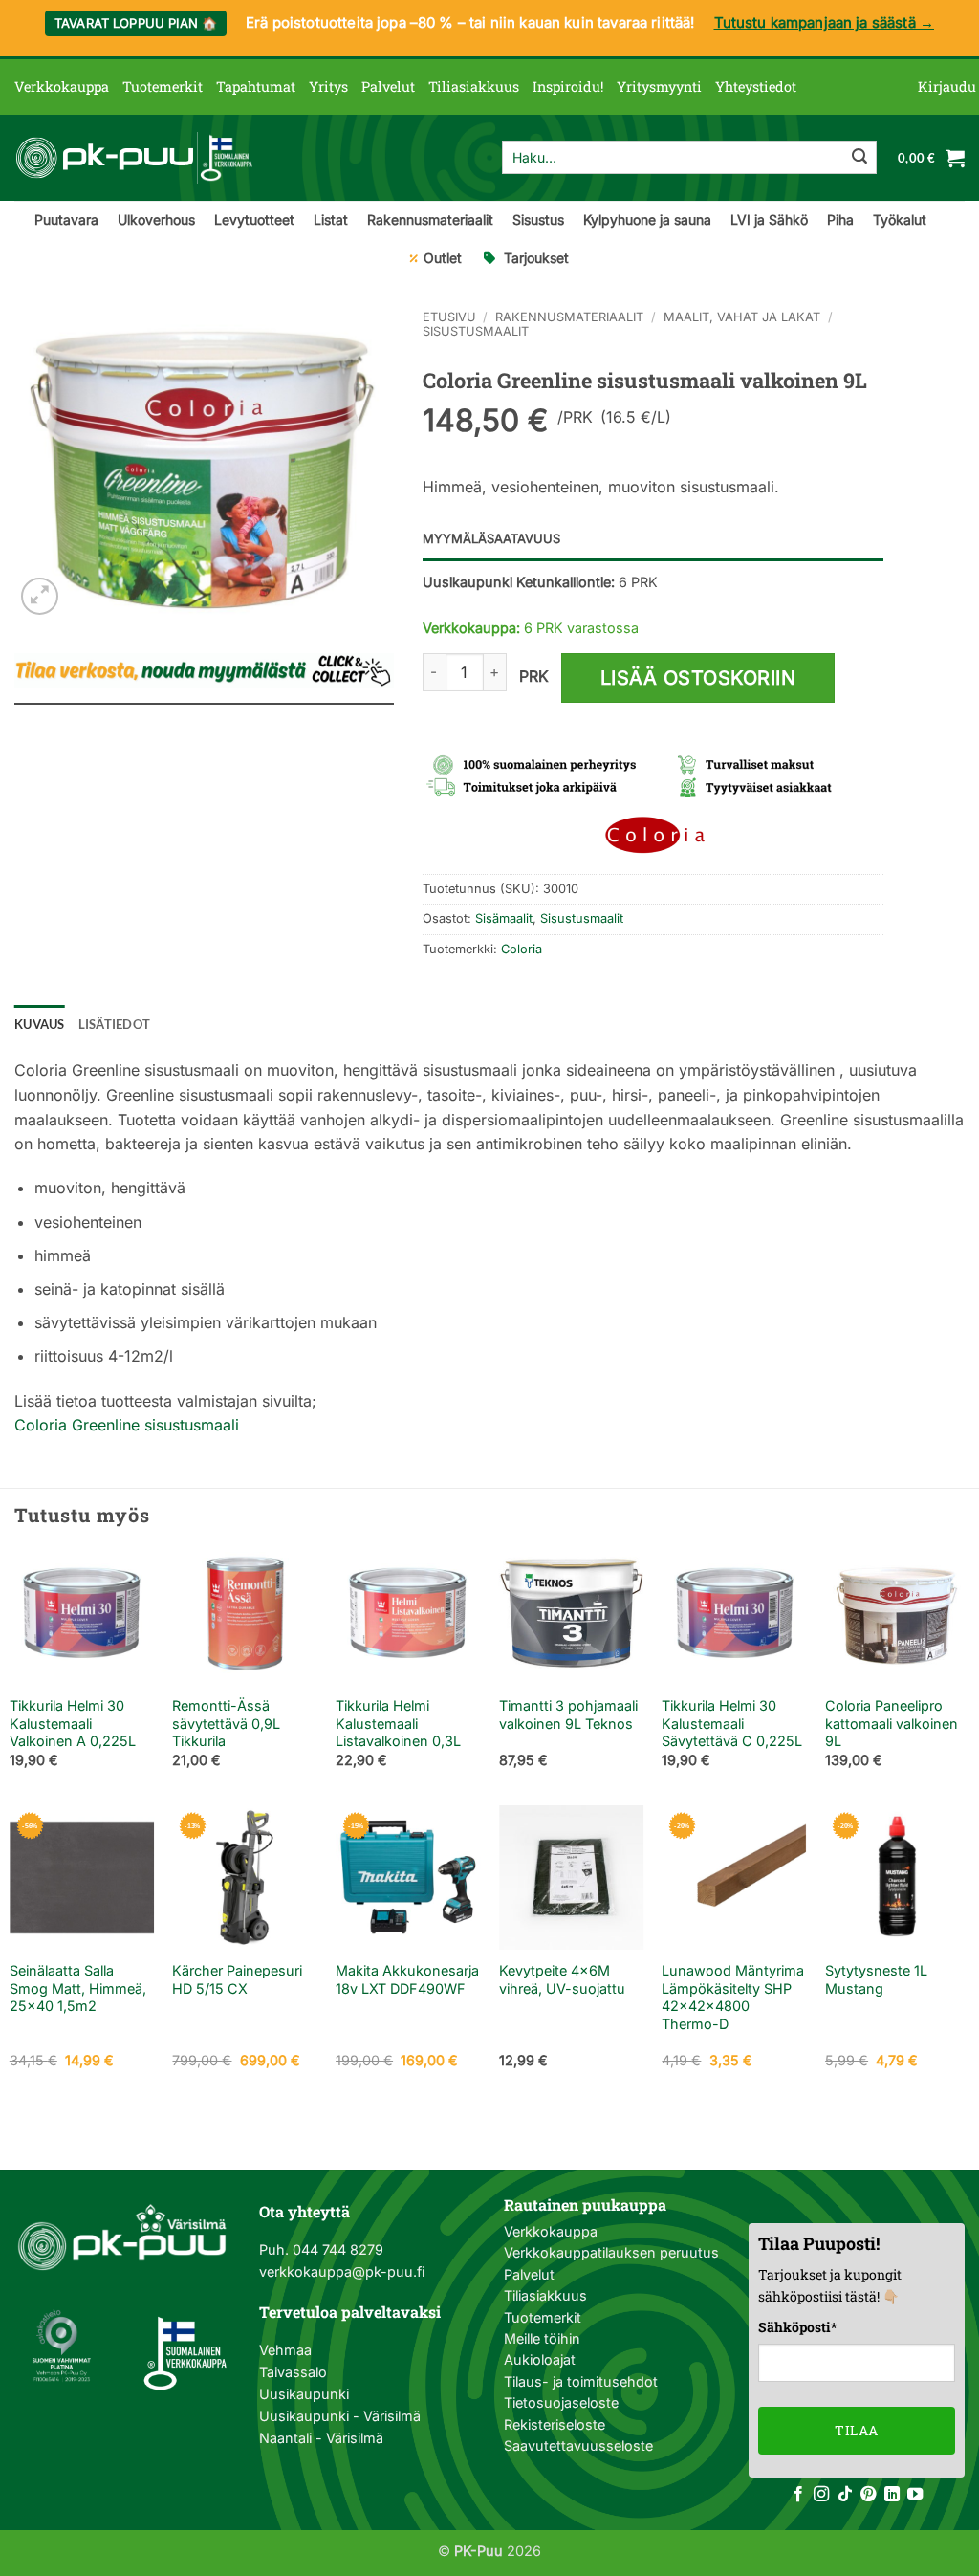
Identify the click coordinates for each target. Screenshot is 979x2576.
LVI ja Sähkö (769, 219)
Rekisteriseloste (555, 2424)
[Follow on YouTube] (915, 2495)
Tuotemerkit (163, 87)
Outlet (443, 258)
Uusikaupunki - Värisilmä (340, 2416)
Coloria (522, 949)
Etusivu (449, 317)
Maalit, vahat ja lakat (742, 317)
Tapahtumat (256, 87)
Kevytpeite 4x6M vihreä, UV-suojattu (562, 1979)
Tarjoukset (536, 258)
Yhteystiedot (756, 87)
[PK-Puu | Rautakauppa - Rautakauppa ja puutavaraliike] (134, 158)
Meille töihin (542, 2338)
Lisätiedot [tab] (115, 1024)
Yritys (328, 87)
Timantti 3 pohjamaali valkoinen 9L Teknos (568, 1714)
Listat (331, 219)
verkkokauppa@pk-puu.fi (342, 2271)
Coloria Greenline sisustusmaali (127, 1425)
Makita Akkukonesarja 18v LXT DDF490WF (407, 1979)
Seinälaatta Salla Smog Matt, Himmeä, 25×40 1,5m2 (78, 1988)
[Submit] (859, 158)
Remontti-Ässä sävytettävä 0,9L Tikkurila (226, 1723)
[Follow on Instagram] (821, 2495)
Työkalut (900, 219)
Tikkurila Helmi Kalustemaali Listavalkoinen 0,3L (398, 1723)
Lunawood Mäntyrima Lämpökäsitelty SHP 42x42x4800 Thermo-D (733, 1997)
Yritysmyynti (659, 87)
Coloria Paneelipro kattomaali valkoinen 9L (892, 1723)
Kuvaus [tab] (40, 1024)
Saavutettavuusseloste (578, 2445)
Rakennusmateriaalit (430, 219)
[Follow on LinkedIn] (892, 2495)
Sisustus (538, 219)
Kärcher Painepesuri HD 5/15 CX (237, 1979)
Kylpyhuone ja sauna (647, 219)
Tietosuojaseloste (561, 2402)
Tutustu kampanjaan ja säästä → (825, 22)
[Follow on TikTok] (845, 2495)
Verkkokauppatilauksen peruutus (611, 2252)
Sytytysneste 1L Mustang (876, 1979)
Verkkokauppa (62, 87)
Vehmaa (285, 2350)
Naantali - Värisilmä (321, 2438)
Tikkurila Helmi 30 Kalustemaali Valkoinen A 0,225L (73, 1723)
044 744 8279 (336, 2249)
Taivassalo (293, 2372)
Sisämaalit (504, 918)
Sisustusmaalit (476, 331)
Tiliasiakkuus (474, 87)
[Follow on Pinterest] (868, 2495)
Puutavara (66, 219)
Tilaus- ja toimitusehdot (581, 2381)
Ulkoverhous (156, 219)
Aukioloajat (540, 2359)
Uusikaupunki (304, 2394)
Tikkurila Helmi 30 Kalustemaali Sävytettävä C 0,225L (732, 1723)
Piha (840, 219)
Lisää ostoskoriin (698, 678)
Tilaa (856, 2430)
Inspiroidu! (568, 87)
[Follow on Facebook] (798, 2495)
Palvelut (388, 87)
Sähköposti (797, 2327)
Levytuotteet (254, 219)
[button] (947, 87)
